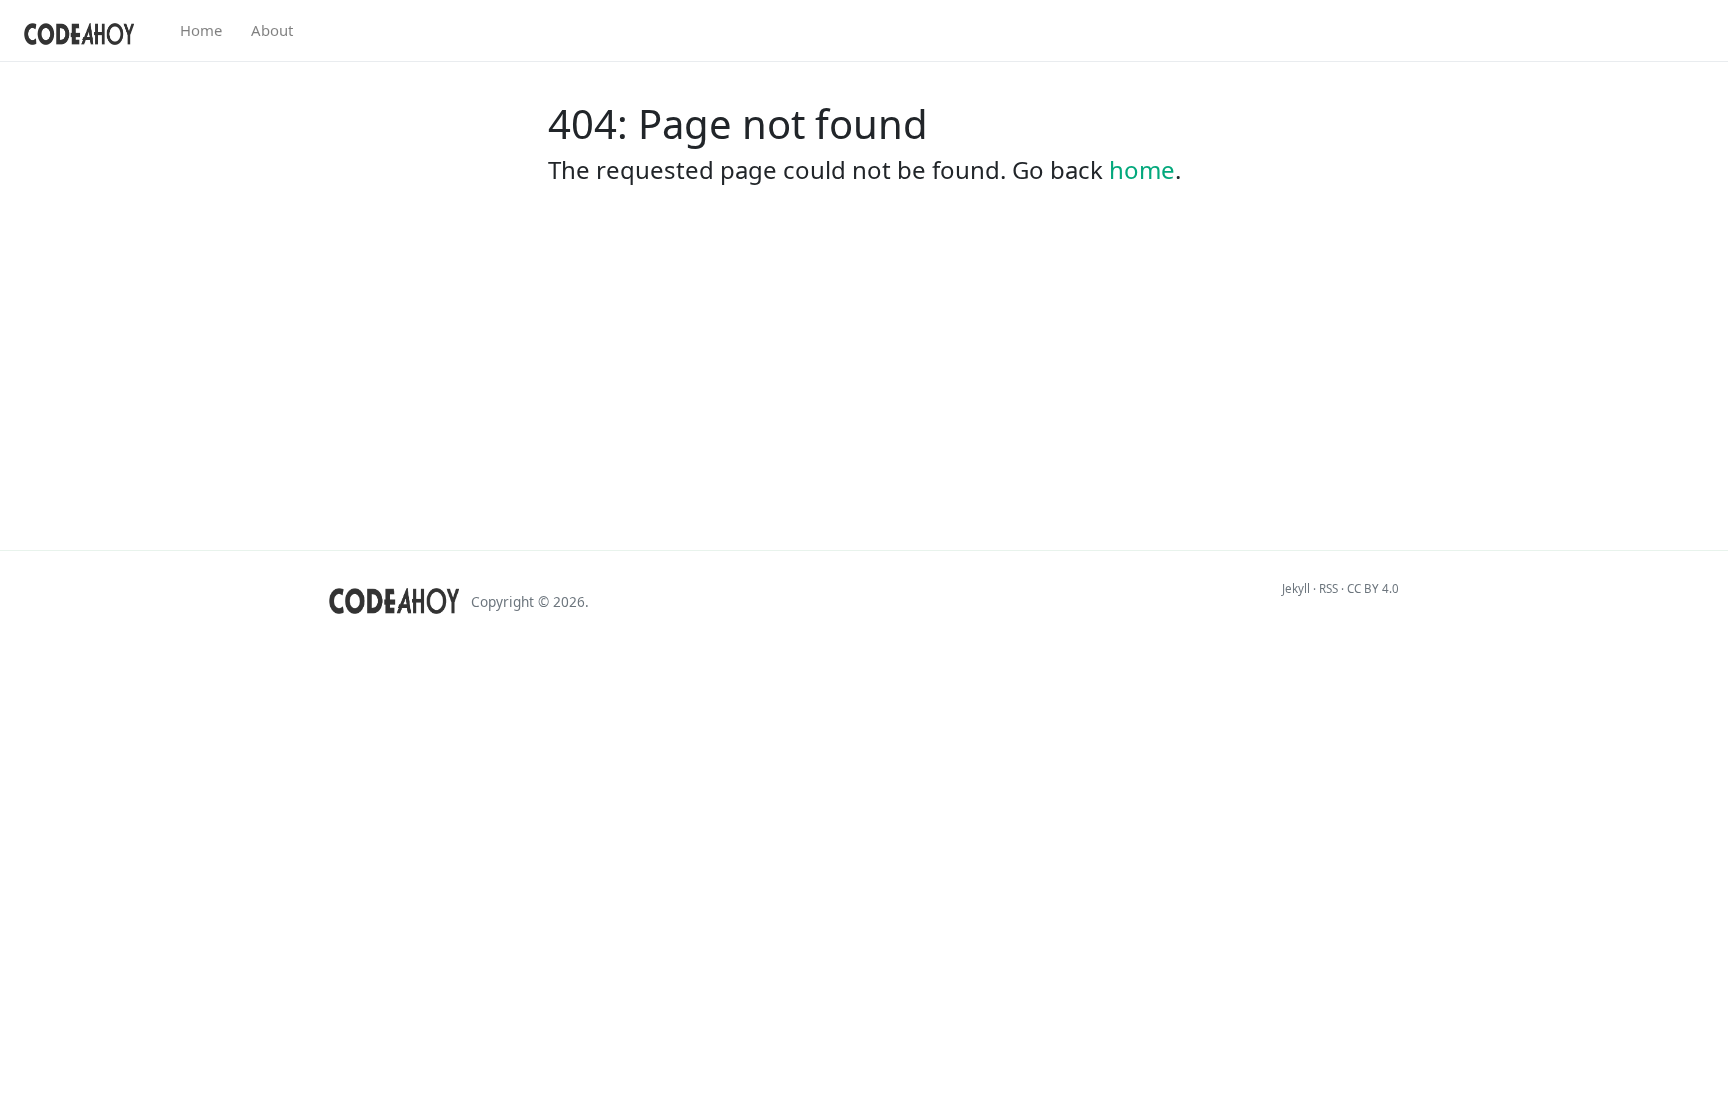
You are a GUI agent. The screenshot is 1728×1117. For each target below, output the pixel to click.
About (272, 30)
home (1142, 169)
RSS (1328, 588)
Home (201, 30)
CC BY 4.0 (1373, 588)
